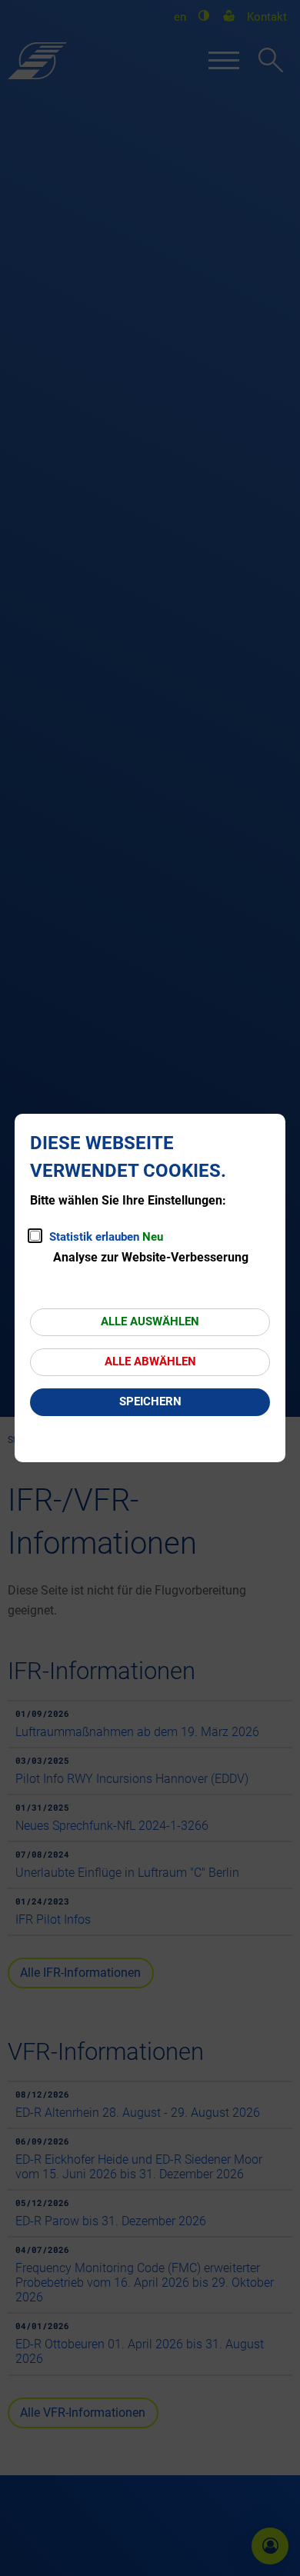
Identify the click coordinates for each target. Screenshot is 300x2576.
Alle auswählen (150, 1321)
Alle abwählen (150, 1361)
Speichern (150, 1401)
